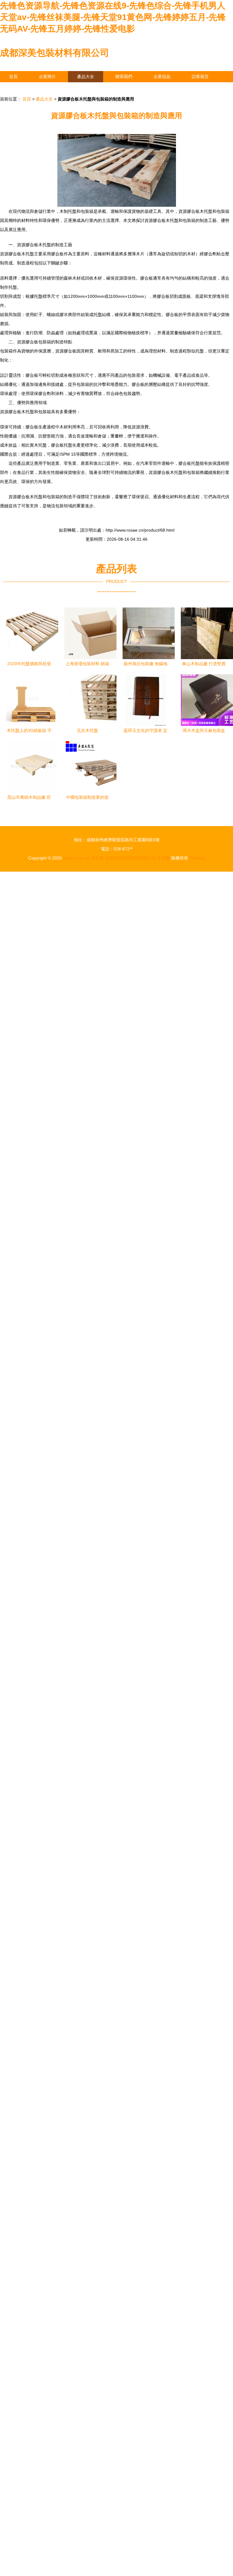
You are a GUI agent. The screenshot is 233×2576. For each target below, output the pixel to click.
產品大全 (86, 77)
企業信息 (162, 77)
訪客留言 (200, 77)
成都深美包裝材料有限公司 (55, 53)
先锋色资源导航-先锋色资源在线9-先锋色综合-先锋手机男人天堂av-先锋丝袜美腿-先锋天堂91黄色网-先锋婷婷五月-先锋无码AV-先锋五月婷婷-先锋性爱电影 (113, 17)
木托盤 (97, 858)
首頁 (13, 77)
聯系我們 (124, 77)
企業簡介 (47, 77)
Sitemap (197, 858)
